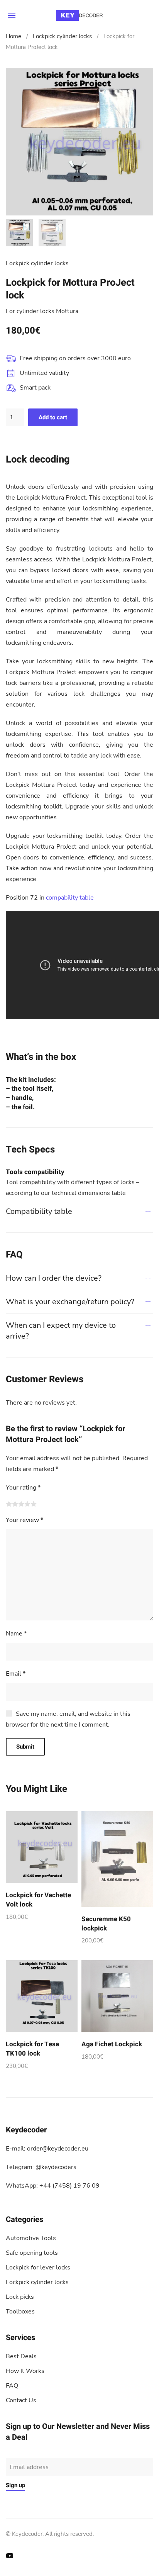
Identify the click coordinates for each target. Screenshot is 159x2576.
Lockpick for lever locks (38, 2268)
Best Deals (21, 2356)
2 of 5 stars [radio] (15, 1504)
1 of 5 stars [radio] (9, 1504)
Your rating (23, 1488)
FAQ (12, 2386)
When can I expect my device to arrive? (61, 1331)
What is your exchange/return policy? (70, 1302)
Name (16, 1634)
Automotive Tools (31, 2238)
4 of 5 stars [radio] (27, 1504)
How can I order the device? (54, 1278)
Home (14, 36)
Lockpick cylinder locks (62, 36)
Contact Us (21, 2400)
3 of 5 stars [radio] (21, 1504)
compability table (70, 898)
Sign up (15, 2485)
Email (16, 1674)
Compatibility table (39, 1211)
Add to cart (53, 417)
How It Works (25, 2371)
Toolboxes (20, 2312)
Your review (25, 1520)
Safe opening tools (32, 2253)
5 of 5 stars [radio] (34, 1504)
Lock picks (20, 2297)
